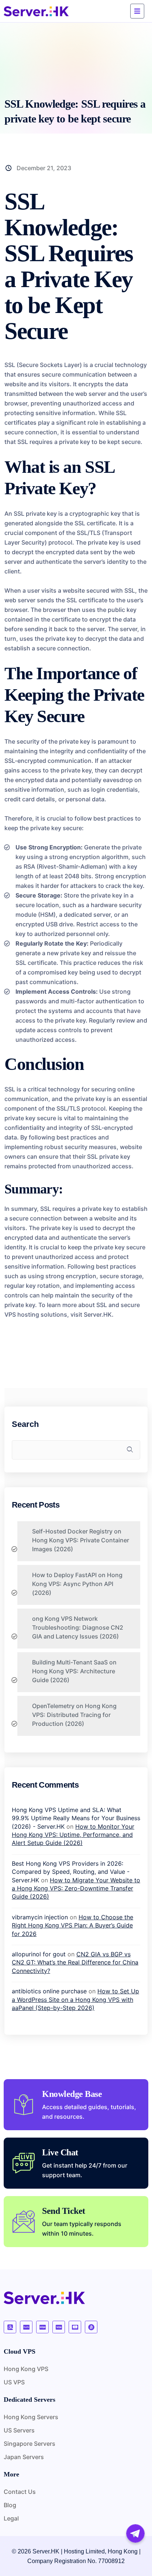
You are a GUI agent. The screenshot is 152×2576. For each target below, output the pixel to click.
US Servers (19, 2430)
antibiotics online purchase (49, 1991)
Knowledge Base (72, 2094)
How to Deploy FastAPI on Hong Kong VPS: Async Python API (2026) (77, 1584)
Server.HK (98, 1314)
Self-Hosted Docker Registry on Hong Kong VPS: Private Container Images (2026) (81, 1540)
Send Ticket (64, 2211)
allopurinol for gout (39, 1954)
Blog (10, 2505)
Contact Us (20, 2492)
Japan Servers (24, 2457)
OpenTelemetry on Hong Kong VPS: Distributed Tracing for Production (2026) (74, 1715)
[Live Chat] (24, 2163)
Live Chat (60, 2152)
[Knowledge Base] (24, 2105)
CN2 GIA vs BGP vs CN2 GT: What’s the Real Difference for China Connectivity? (75, 1962)
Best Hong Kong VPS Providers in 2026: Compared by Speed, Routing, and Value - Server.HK (71, 1872)
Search (25, 1424)
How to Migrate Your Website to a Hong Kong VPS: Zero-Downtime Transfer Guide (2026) (76, 1888)
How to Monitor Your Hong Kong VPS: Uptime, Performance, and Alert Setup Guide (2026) (73, 1835)
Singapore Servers (30, 2444)
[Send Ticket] (24, 2222)
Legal (11, 2518)
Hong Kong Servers (31, 2417)
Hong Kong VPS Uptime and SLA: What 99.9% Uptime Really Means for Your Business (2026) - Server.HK (76, 1818)
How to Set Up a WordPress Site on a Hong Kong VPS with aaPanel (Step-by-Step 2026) (75, 1999)
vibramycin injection (40, 1917)
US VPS (14, 2382)
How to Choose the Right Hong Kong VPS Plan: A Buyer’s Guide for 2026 (72, 1925)
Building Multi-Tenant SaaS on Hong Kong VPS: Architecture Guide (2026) (74, 1671)
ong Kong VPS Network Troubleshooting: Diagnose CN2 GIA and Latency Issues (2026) (78, 1627)
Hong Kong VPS (26, 2369)
